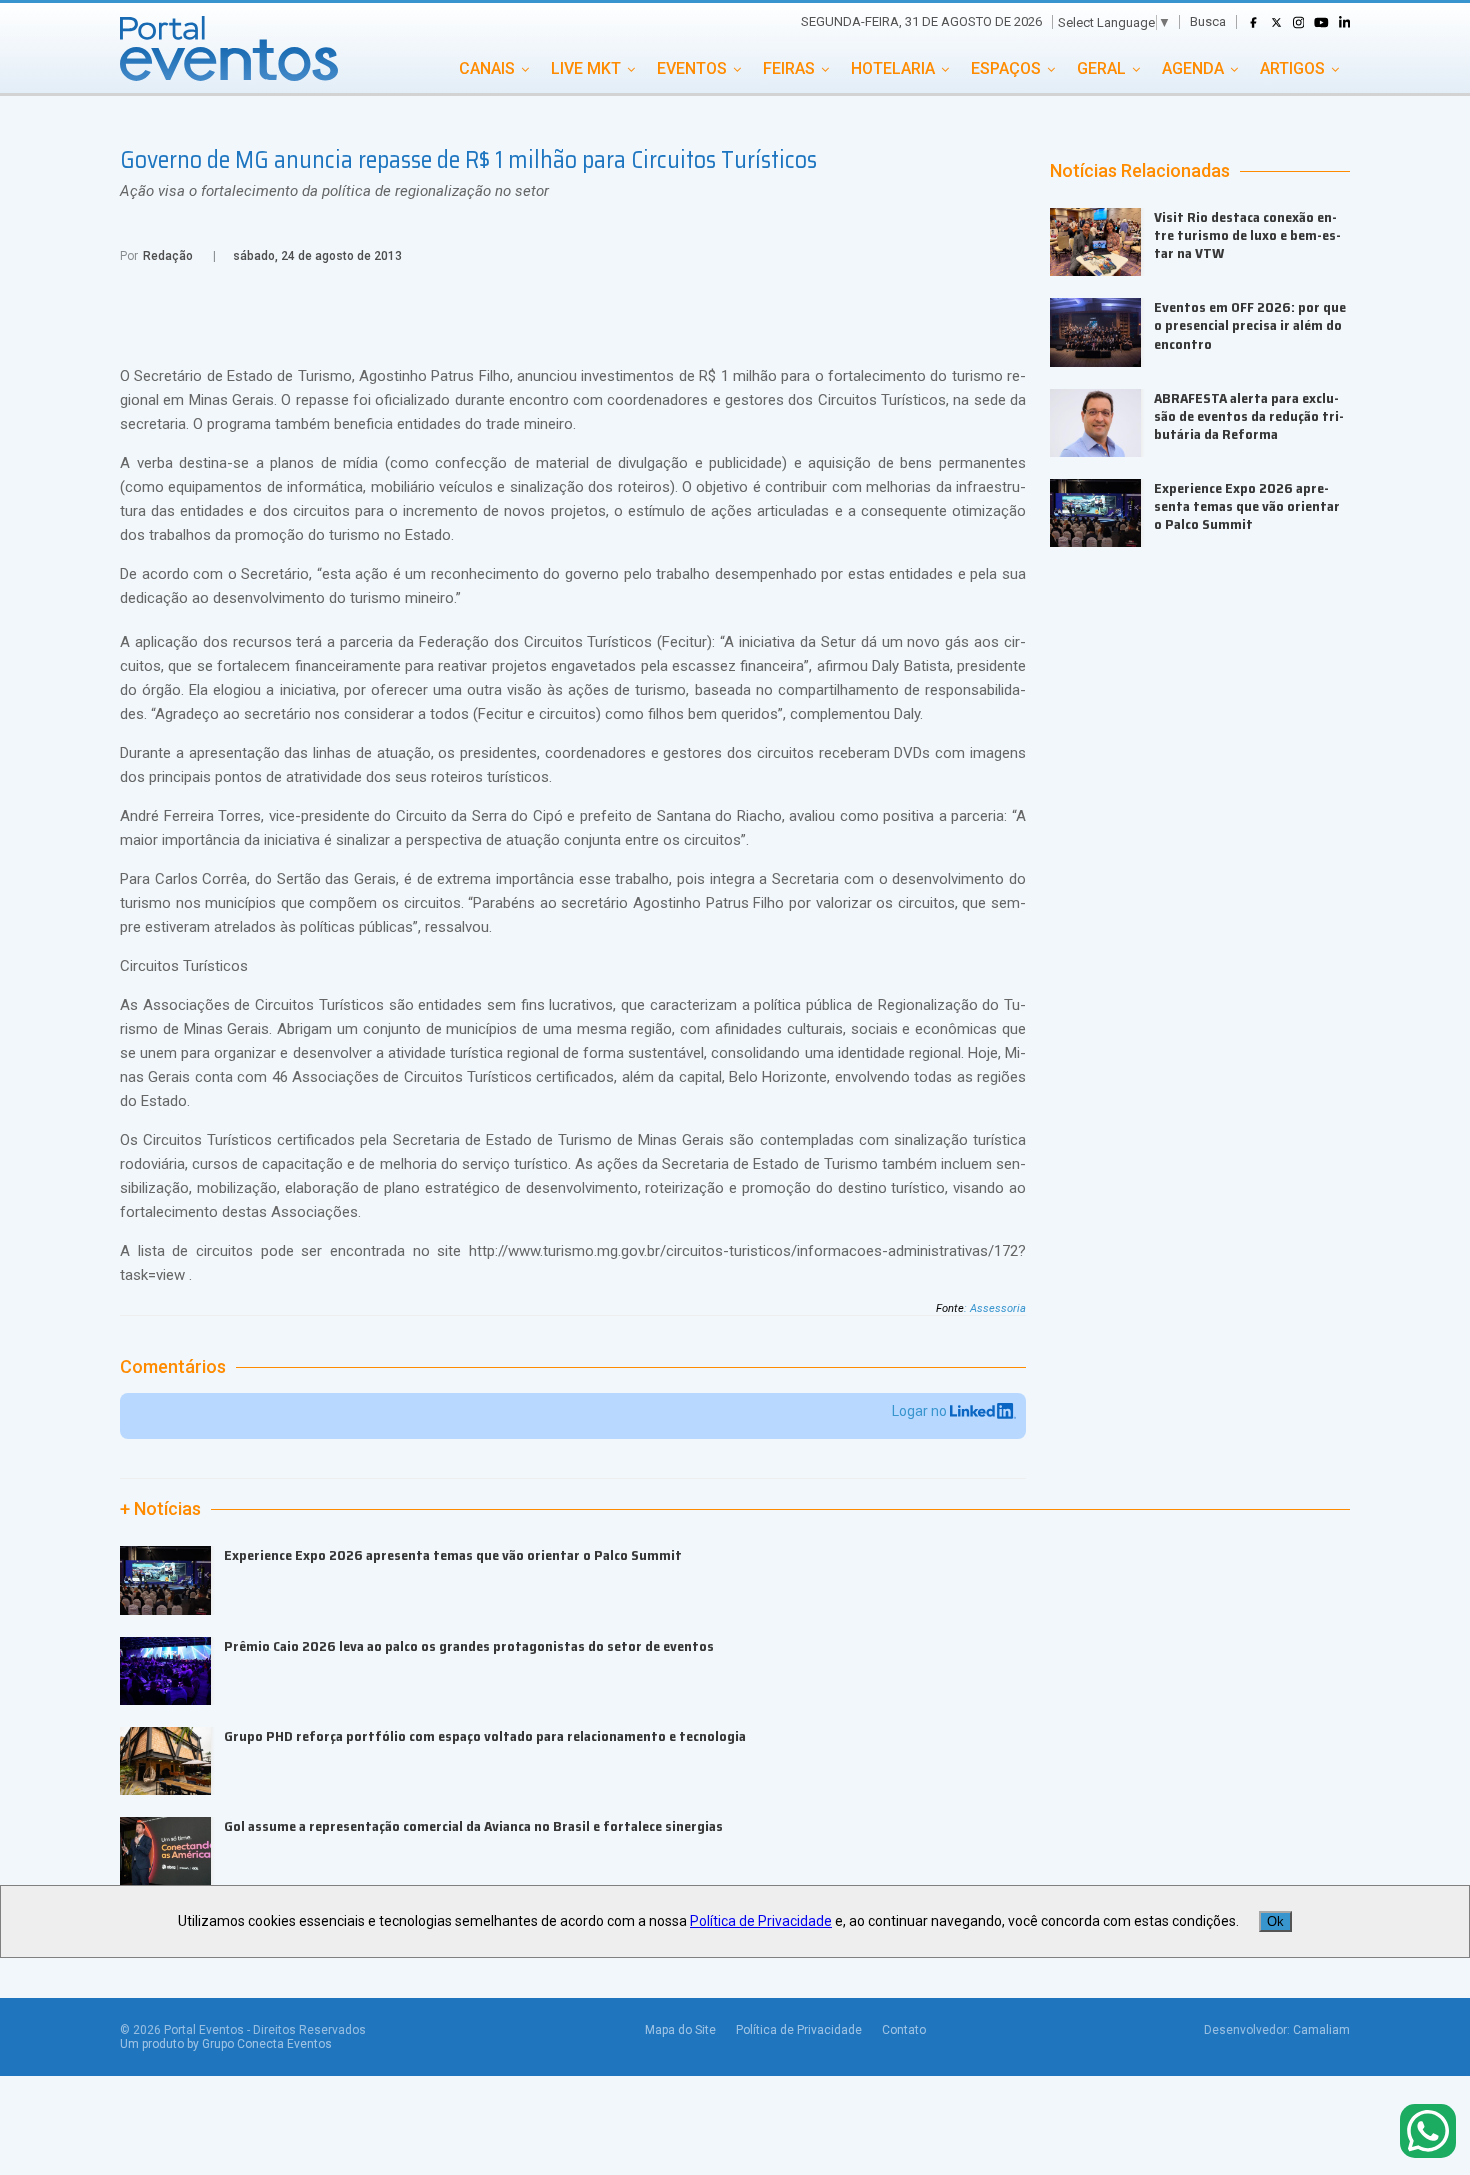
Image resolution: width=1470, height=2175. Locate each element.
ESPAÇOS (1006, 68)
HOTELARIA (893, 68)
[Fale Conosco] (1428, 2132)
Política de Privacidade (799, 2030)
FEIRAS (789, 68)
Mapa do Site (680, 2030)
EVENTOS (692, 68)
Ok (1275, 1921)
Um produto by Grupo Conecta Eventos (226, 2044)
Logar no (921, 1411)
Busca (1208, 21)
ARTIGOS (1292, 68)
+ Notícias (160, 1509)
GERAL (1101, 68)
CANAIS (487, 68)
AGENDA (1193, 68)
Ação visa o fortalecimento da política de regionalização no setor (334, 191)
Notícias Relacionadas (1140, 171)
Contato (904, 2030)
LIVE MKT (586, 68)
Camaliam (1321, 2030)
